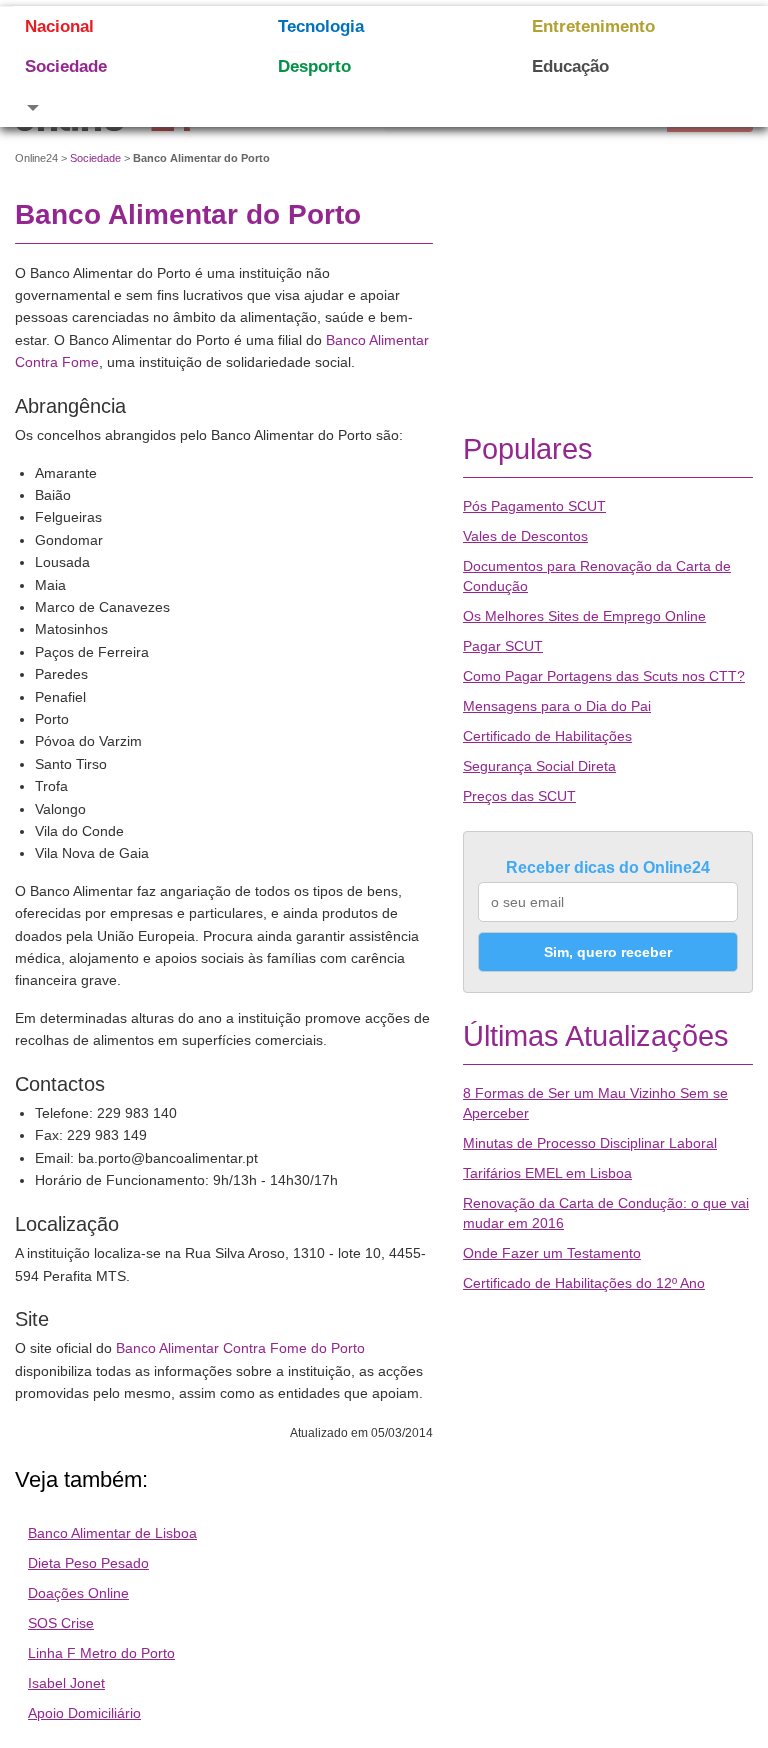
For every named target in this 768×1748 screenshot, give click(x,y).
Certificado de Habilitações (547, 736)
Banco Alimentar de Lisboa (112, 1533)
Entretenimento (593, 26)
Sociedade (66, 66)
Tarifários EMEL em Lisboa (547, 1173)
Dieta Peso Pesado (88, 1563)
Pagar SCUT (503, 646)
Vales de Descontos (525, 536)
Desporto (314, 66)
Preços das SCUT (519, 796)
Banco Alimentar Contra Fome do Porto (240, 1348)
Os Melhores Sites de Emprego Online (584, 616)
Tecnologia (321, 26)
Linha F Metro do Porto (101, 1653)
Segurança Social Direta (539, 766)
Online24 (36, 158)
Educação (570, 66)
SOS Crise (61, 1623)
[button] (126, 107)
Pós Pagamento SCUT (534, 506)
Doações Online (78, 1593)
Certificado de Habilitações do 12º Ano (584, 1283)
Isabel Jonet (66, 1683)
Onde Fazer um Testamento (552, 1253)
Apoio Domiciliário (84, 1713)
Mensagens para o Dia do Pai (557, 706)
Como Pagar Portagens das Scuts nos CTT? (604, 676)
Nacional (59, 26)
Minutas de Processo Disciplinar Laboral (590, 1143)
